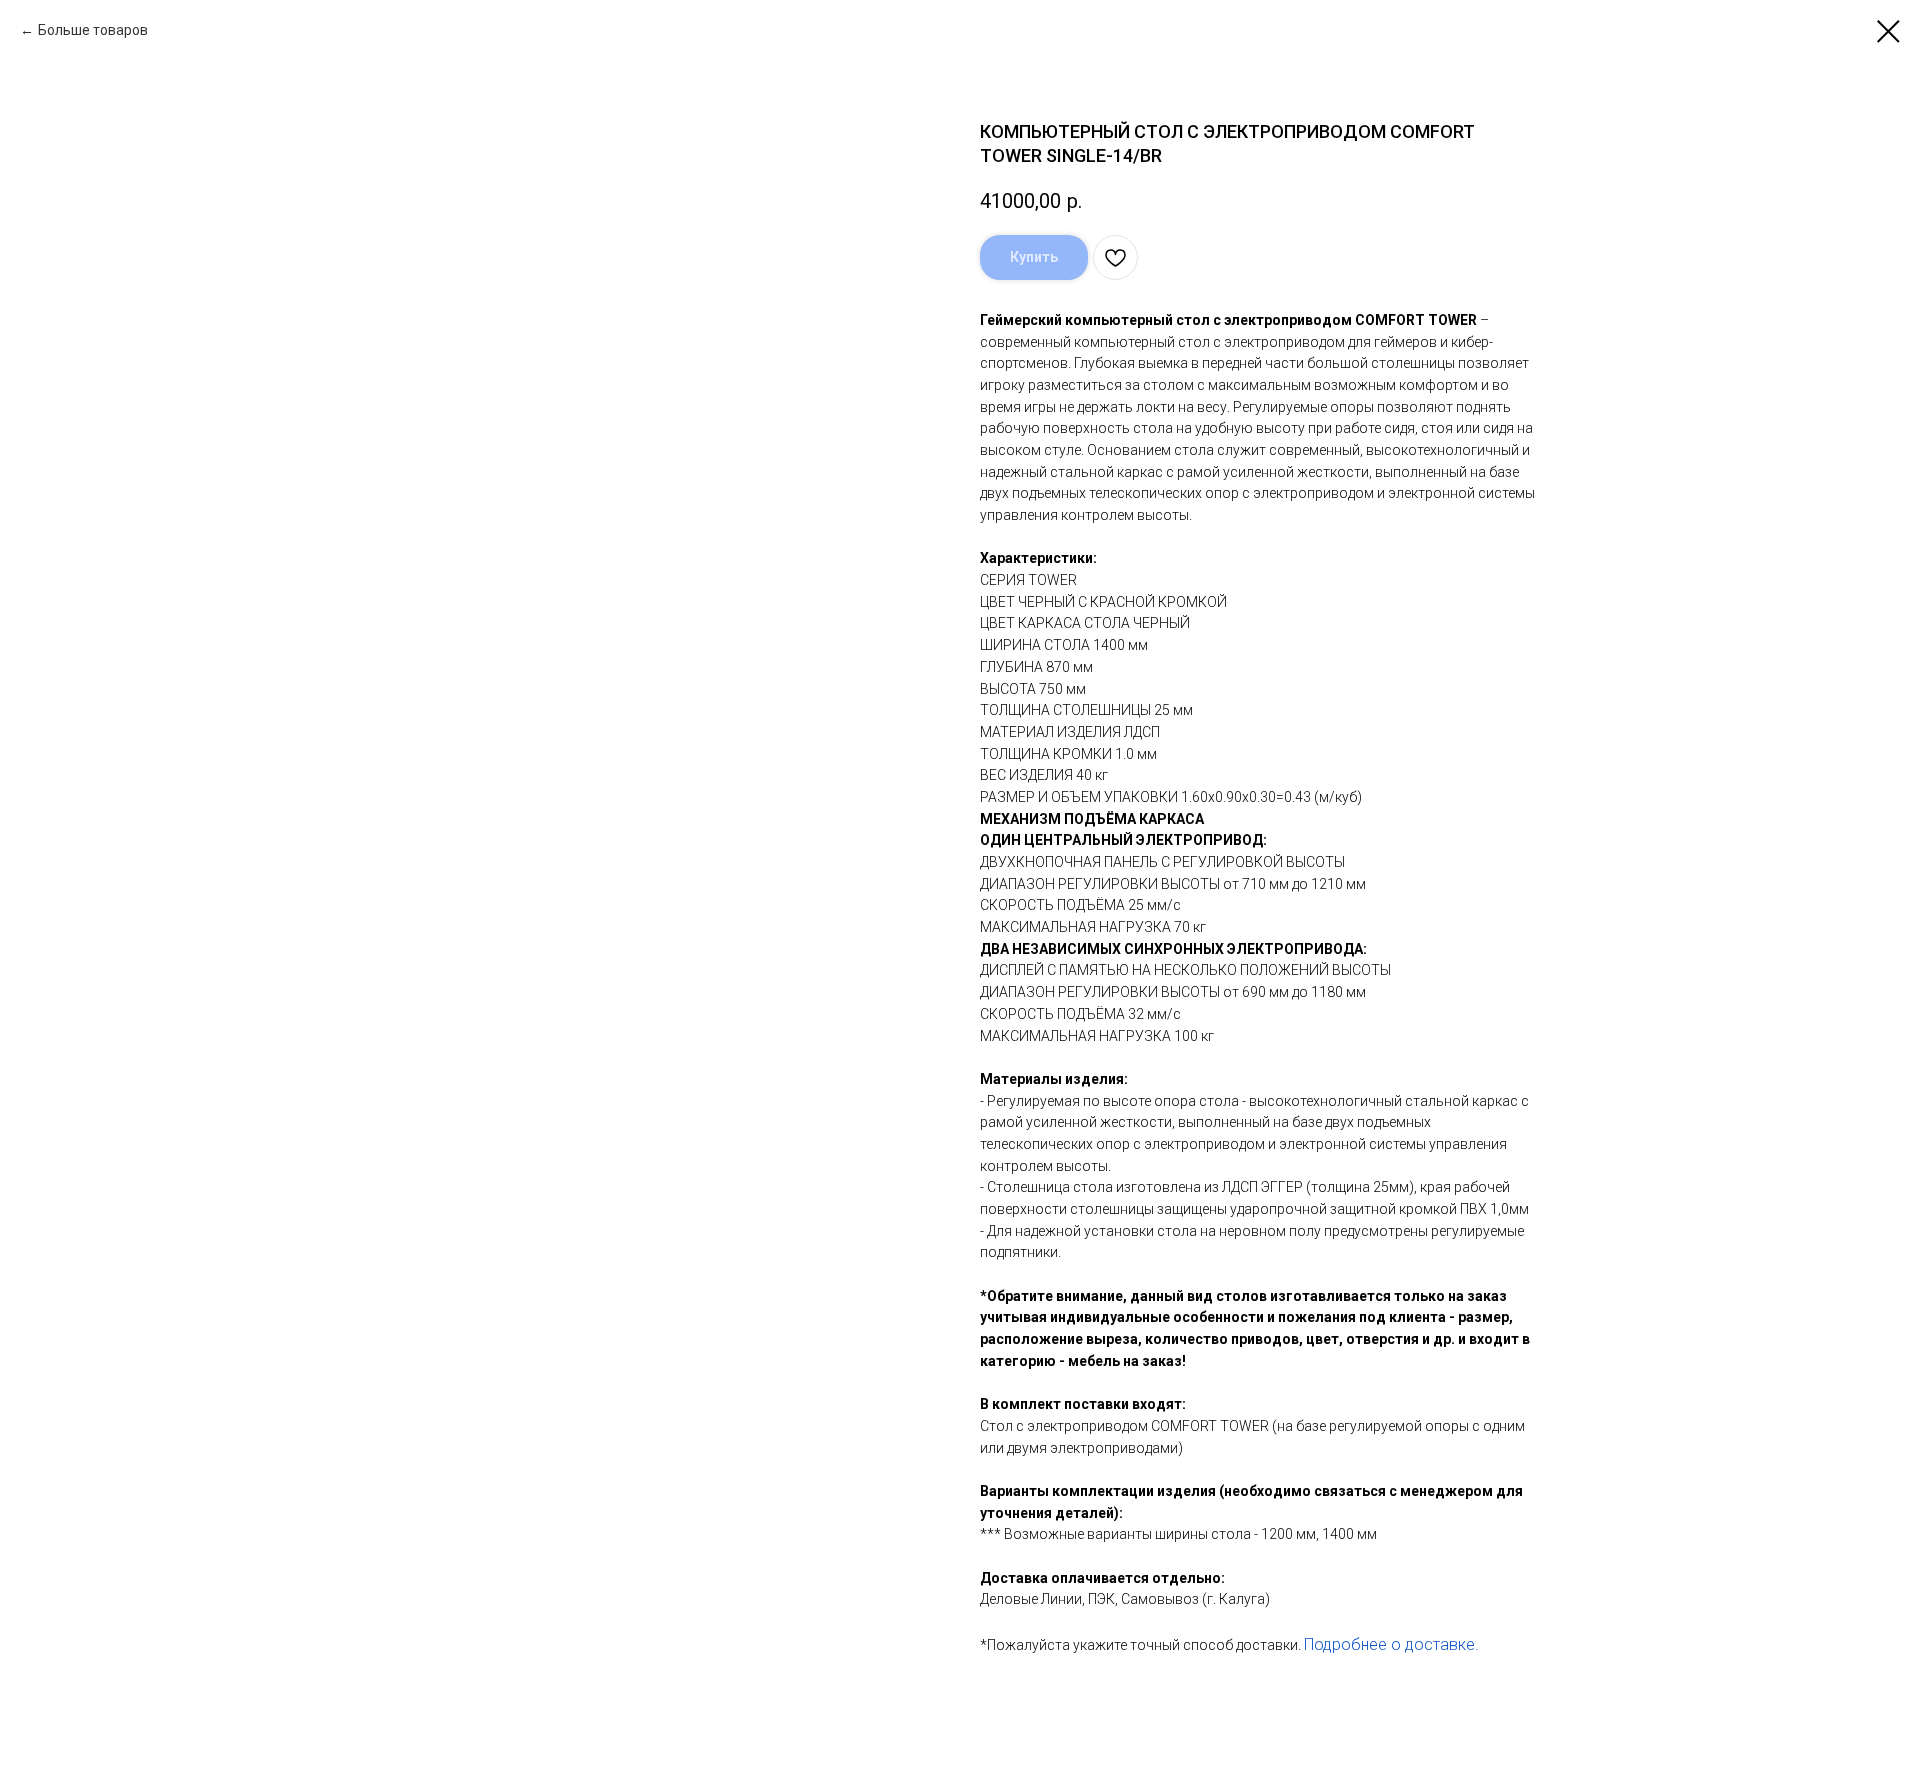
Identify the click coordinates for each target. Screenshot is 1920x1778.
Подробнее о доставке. (1391, 1644)
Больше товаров (93, 30)
